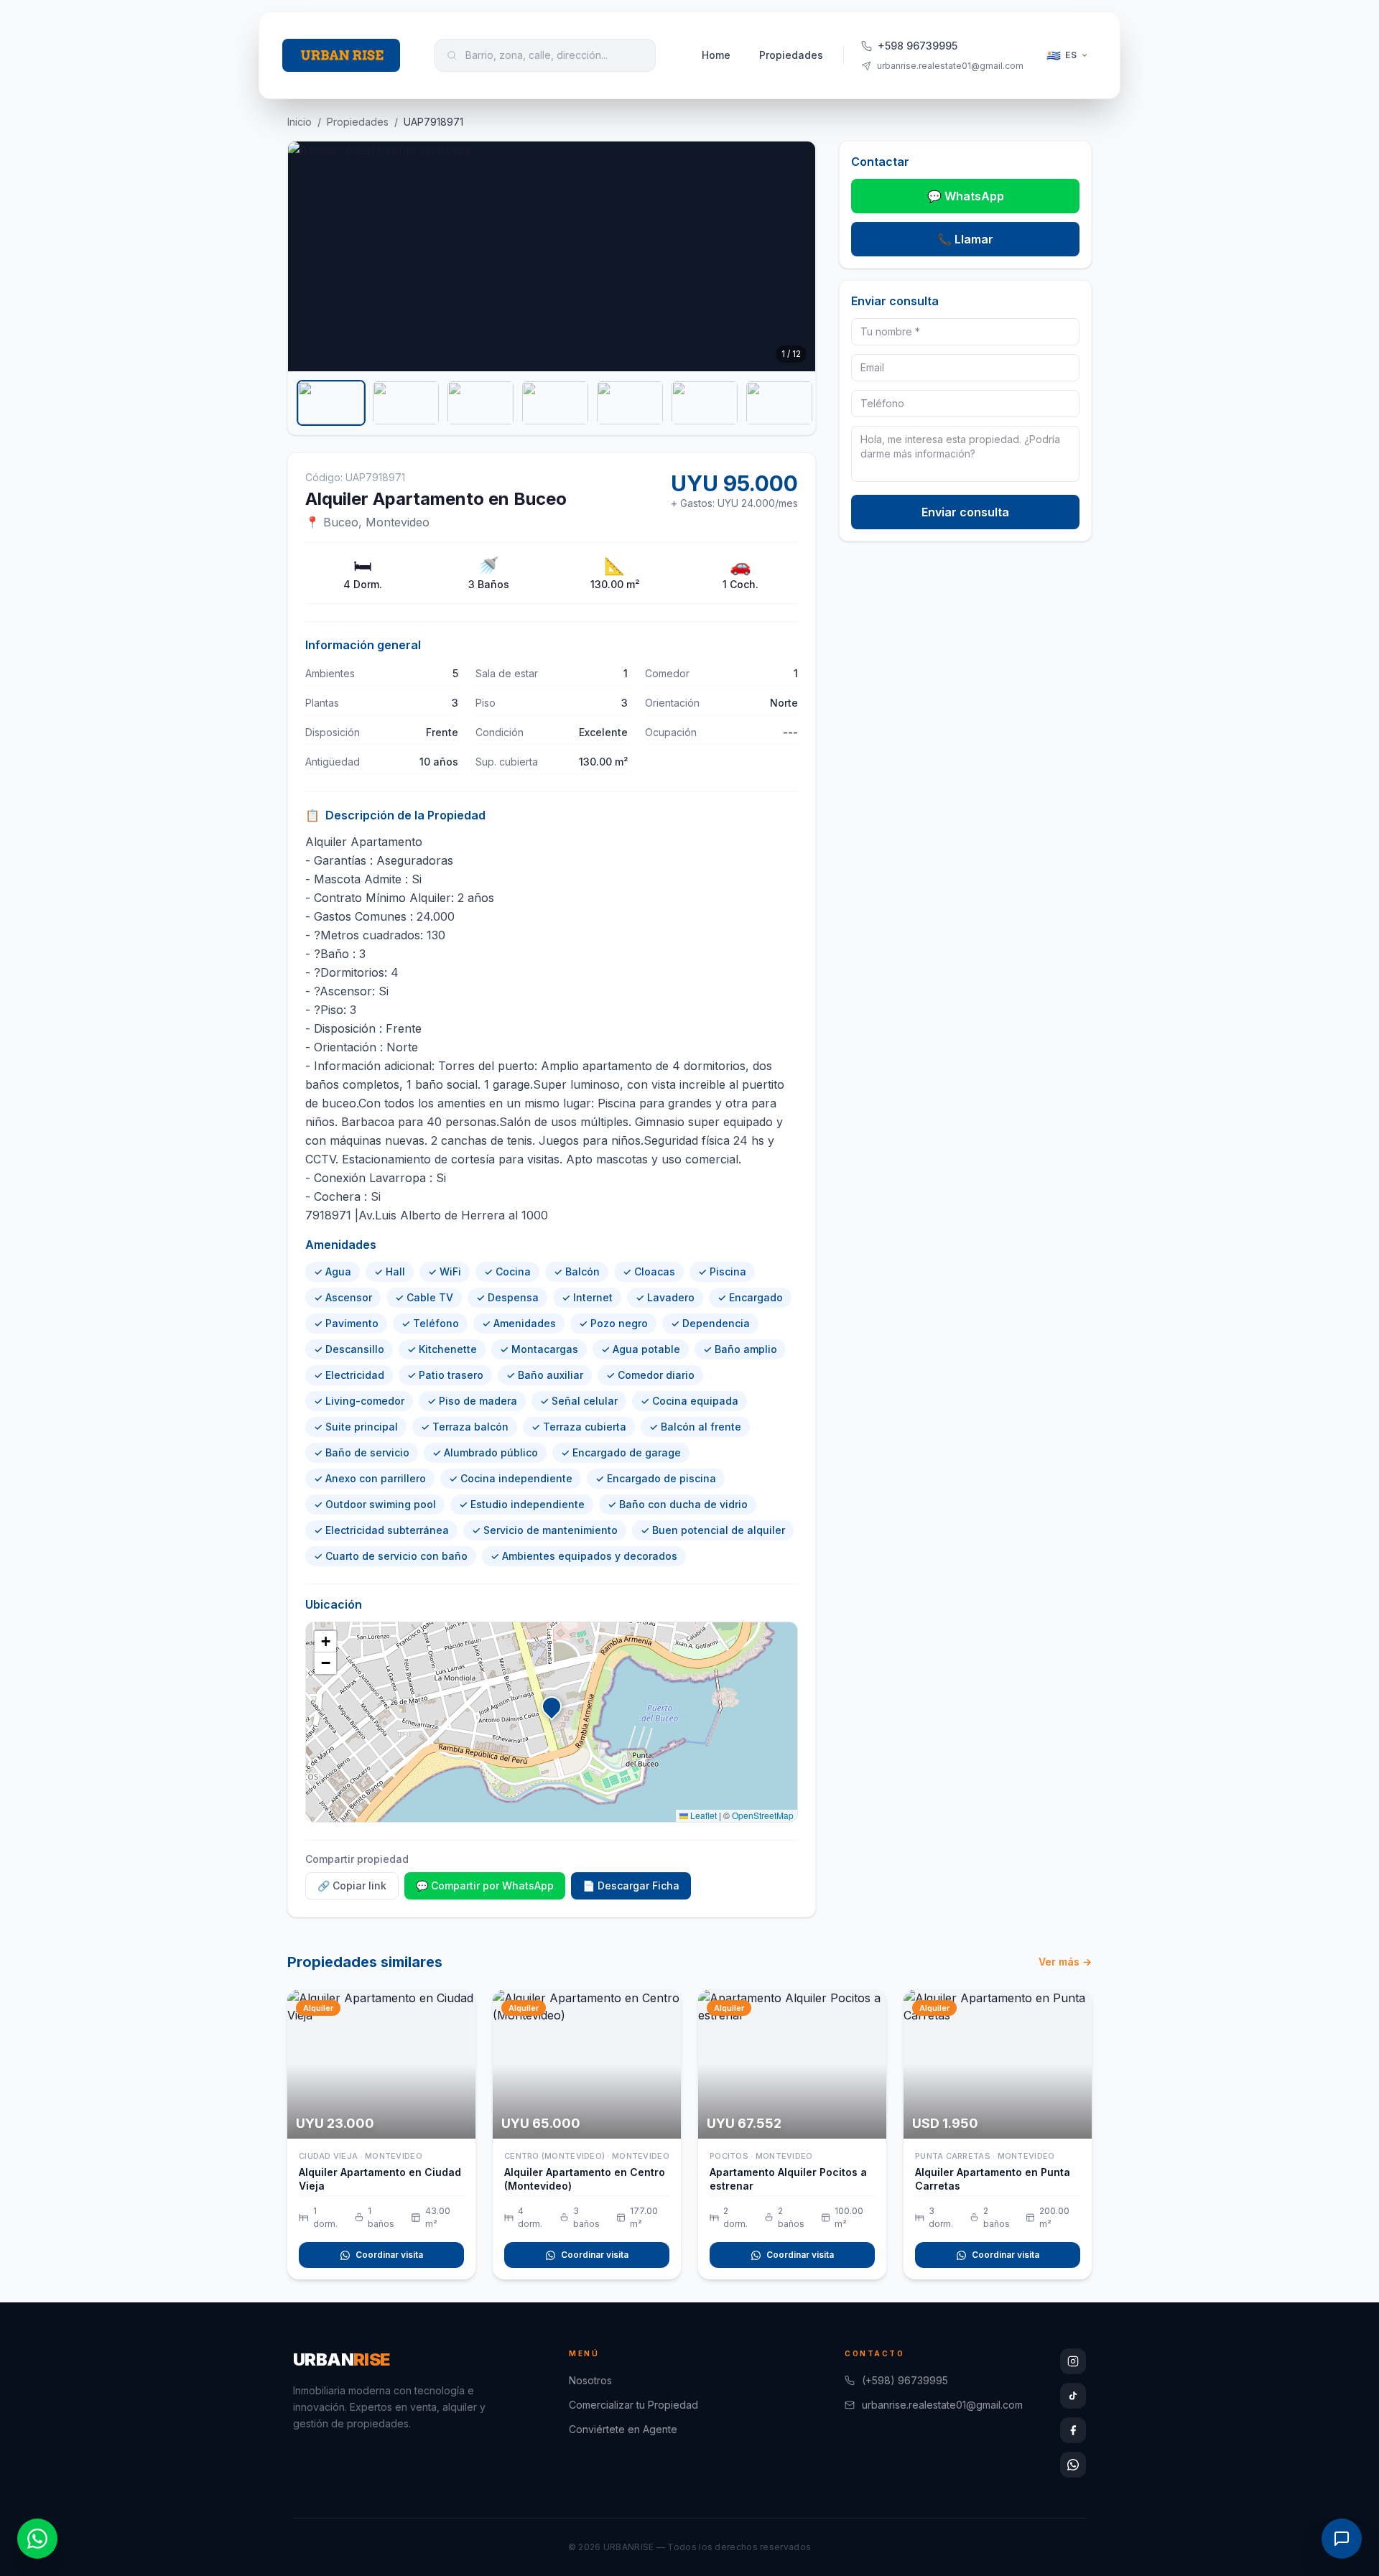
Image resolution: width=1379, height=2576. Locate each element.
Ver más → (1065, 1962)
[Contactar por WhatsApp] (37, 2539)
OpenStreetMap (763, 1815)
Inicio (300, 122)
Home (716, 55)
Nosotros (590, 2380)
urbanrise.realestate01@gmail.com (942, 2405)
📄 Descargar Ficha (631, 1885)
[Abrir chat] (1342, 2539)
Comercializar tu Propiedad (633, 2405)
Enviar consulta (965, 512)
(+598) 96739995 (905, 2380)
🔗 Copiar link (352, 1885)
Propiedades (791, 55)
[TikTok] (1073, 2396)
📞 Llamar (965, 239)
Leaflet (702, 1815)
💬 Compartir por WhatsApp (485, 1885)
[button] (552, 1709)
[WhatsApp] (1073, 2465)
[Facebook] (1073, 2430)
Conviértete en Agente (623, 2429)
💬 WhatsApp (966, 196)
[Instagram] (1073, 2361)
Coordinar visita (389, 2255)
